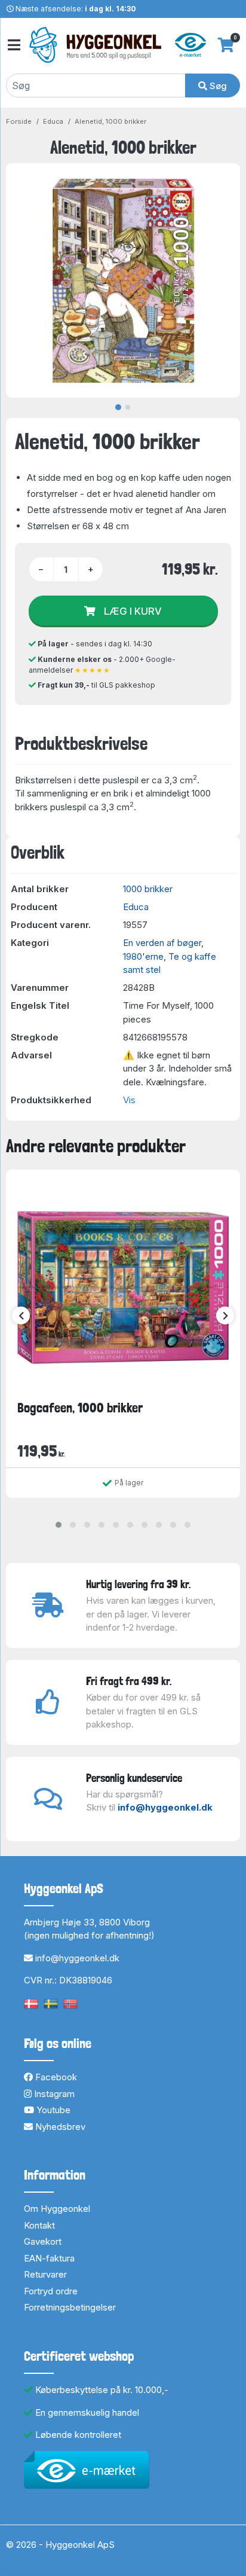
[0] (226, 45)
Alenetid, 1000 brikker (110, 121)
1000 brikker (148, 889)
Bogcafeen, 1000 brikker (80, 1408)
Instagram (53, 2094)
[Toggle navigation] (13, 45)
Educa (53, 121)
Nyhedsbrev (59, 2127)
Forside (19, 121)
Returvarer (45, 2274)
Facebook (55, 2077)
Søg (217, 86)
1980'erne (143, 956)
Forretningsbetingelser (70, 2307)
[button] (59, 1525)
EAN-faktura (49, 2258)
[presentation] (21, 1316)
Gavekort (43, 2241)
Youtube (52, 2110)
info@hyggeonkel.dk (165, 1807)
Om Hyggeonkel (57, 2209)
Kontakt (39, 2225)
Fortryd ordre (51, 2291)
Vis (129, 1100)
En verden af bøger (162, 943)
